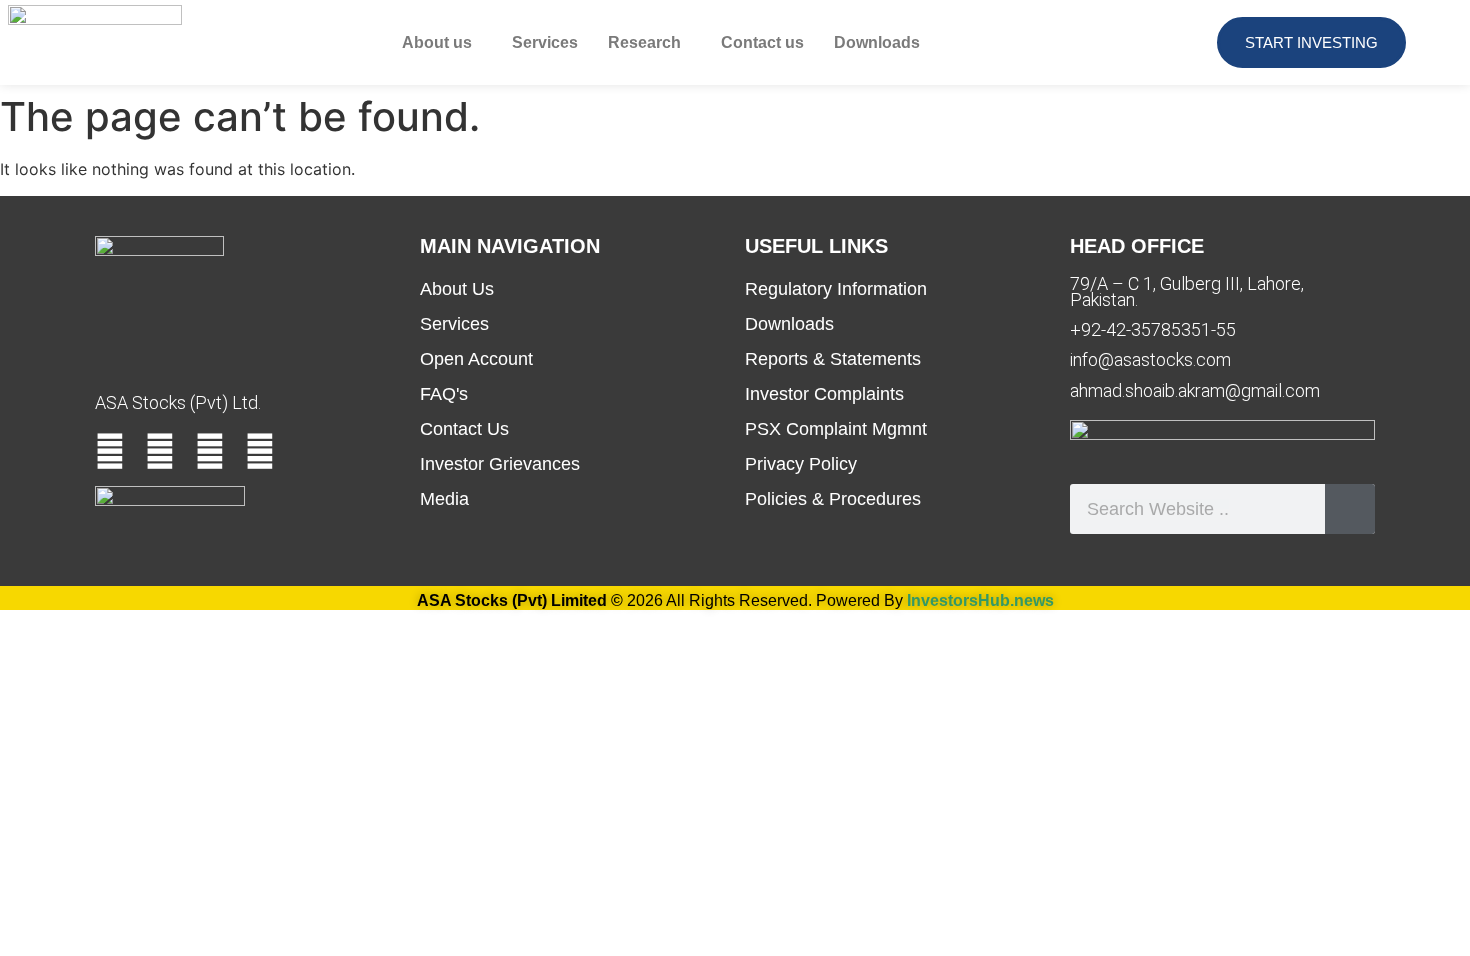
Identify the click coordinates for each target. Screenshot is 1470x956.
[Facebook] (110, 451)
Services (545, 42)
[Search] (1350, 509)
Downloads (877, 42)
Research (644, 42)
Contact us (762, 42)
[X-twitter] (210, 451)
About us (437, 42)
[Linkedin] (160, 451)
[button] (442, 43)
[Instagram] (260, 451)
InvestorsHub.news (980, 600)
